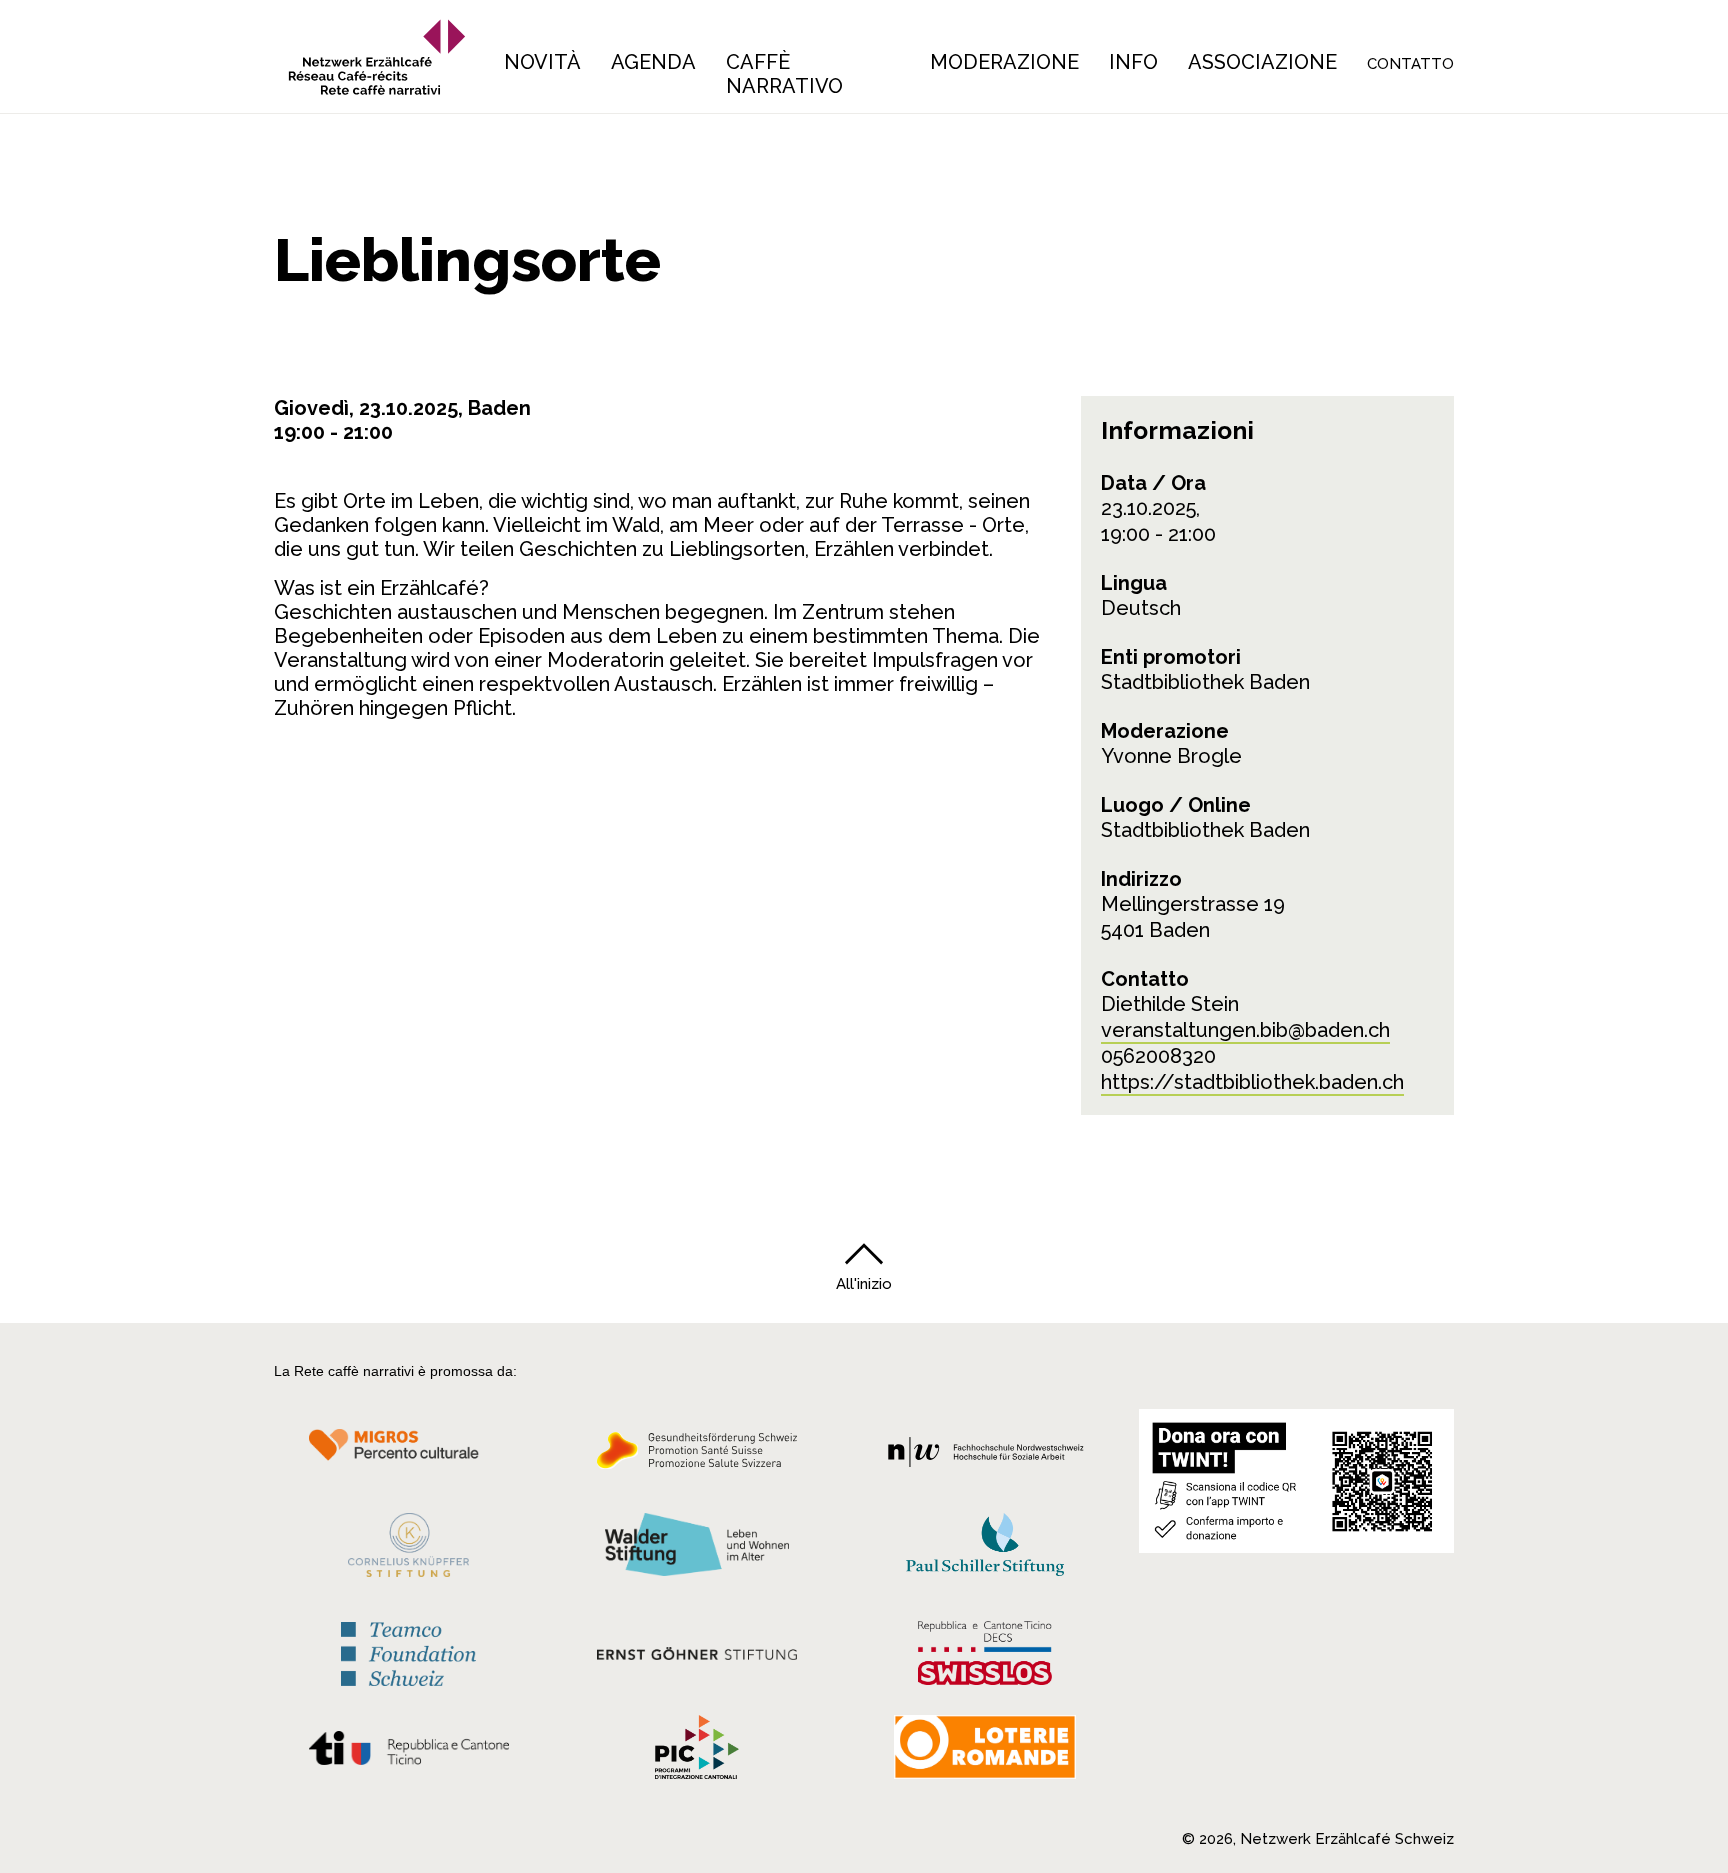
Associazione (1262, 62)
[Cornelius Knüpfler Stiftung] (408, 1550)
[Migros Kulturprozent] (408, 1456)
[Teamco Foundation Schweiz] (408, 1651)
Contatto (1410, 64)
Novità (542, 62)
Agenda (653, 62)
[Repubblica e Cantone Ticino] (408, 1753)
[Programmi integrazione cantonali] (697, 1752)
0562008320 (1158, 1056)
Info (1133, 62)
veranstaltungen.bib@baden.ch (1245, 1030)
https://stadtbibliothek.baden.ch (1252, 1082)
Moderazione (1004, 62)
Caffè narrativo (784, 74)
